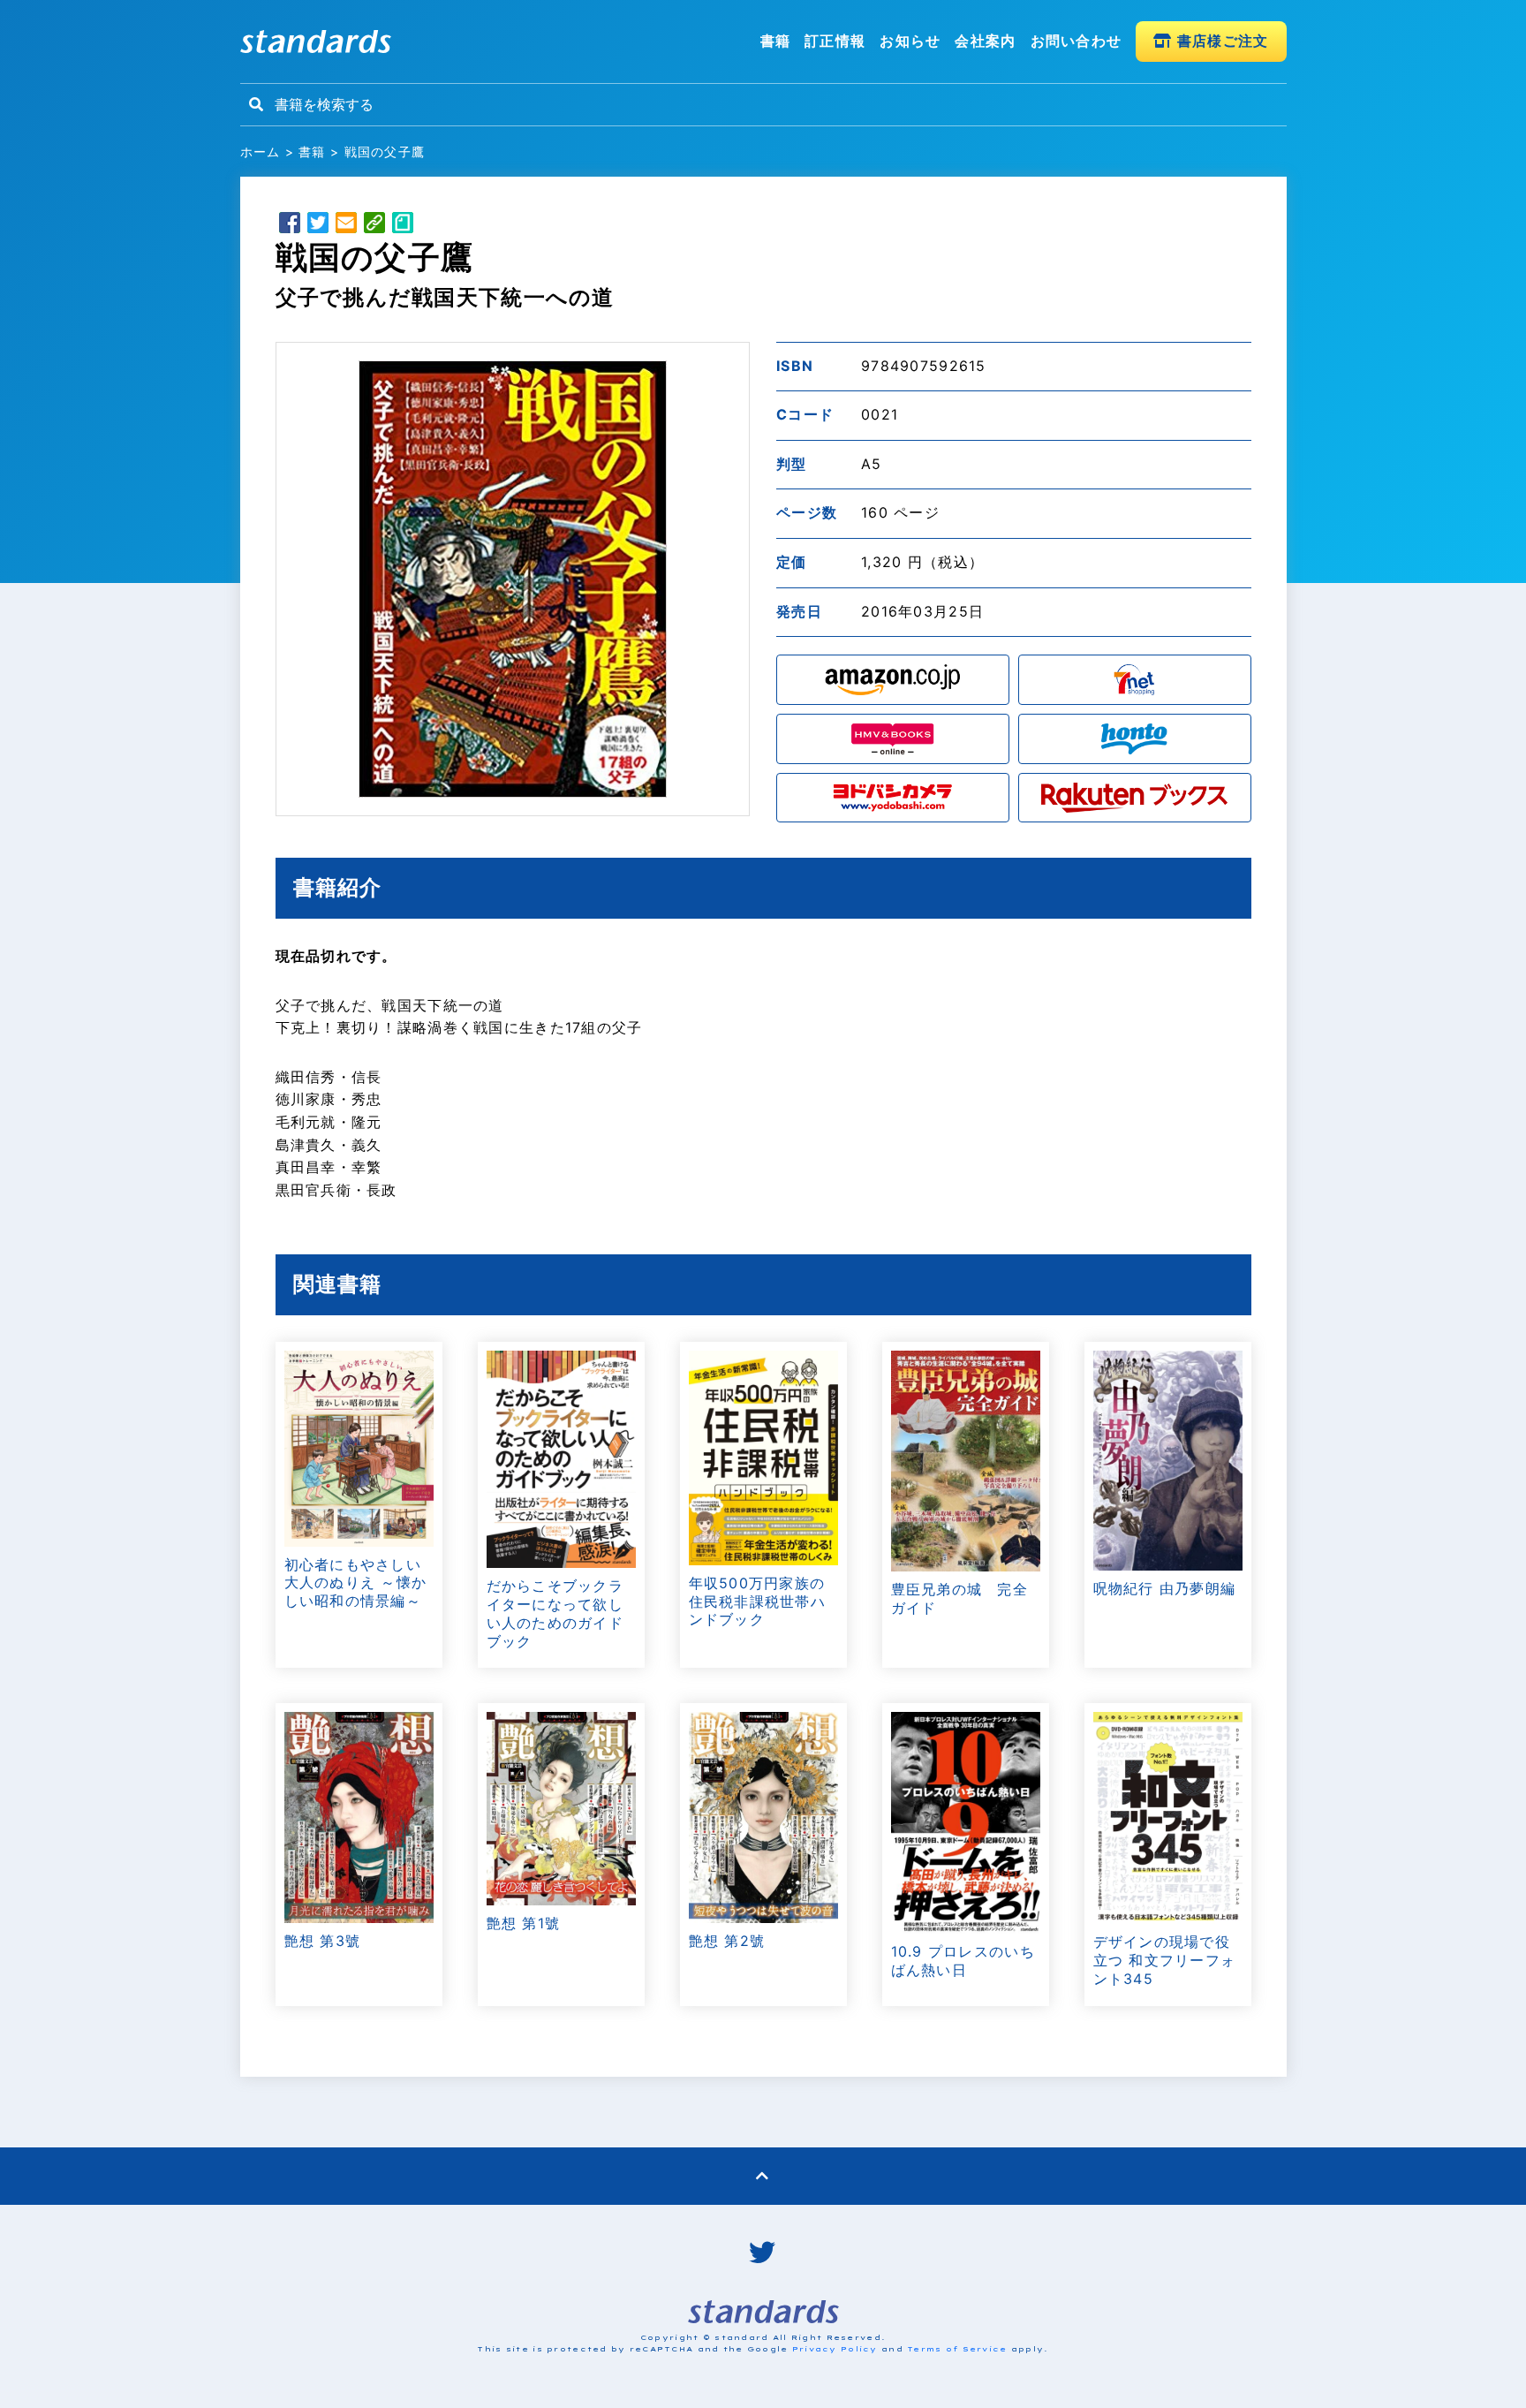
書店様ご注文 (1221, 41)
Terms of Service (957, 2349)
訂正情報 (835, 41)
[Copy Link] (374, 225)
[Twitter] (318, 225)
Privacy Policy (835, 2349)
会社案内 (985, 41)
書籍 (776, 41)
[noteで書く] (403, 225)
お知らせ (910, 41)
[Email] (346, 225)
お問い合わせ (1077, 41)
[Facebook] (290, 225)
